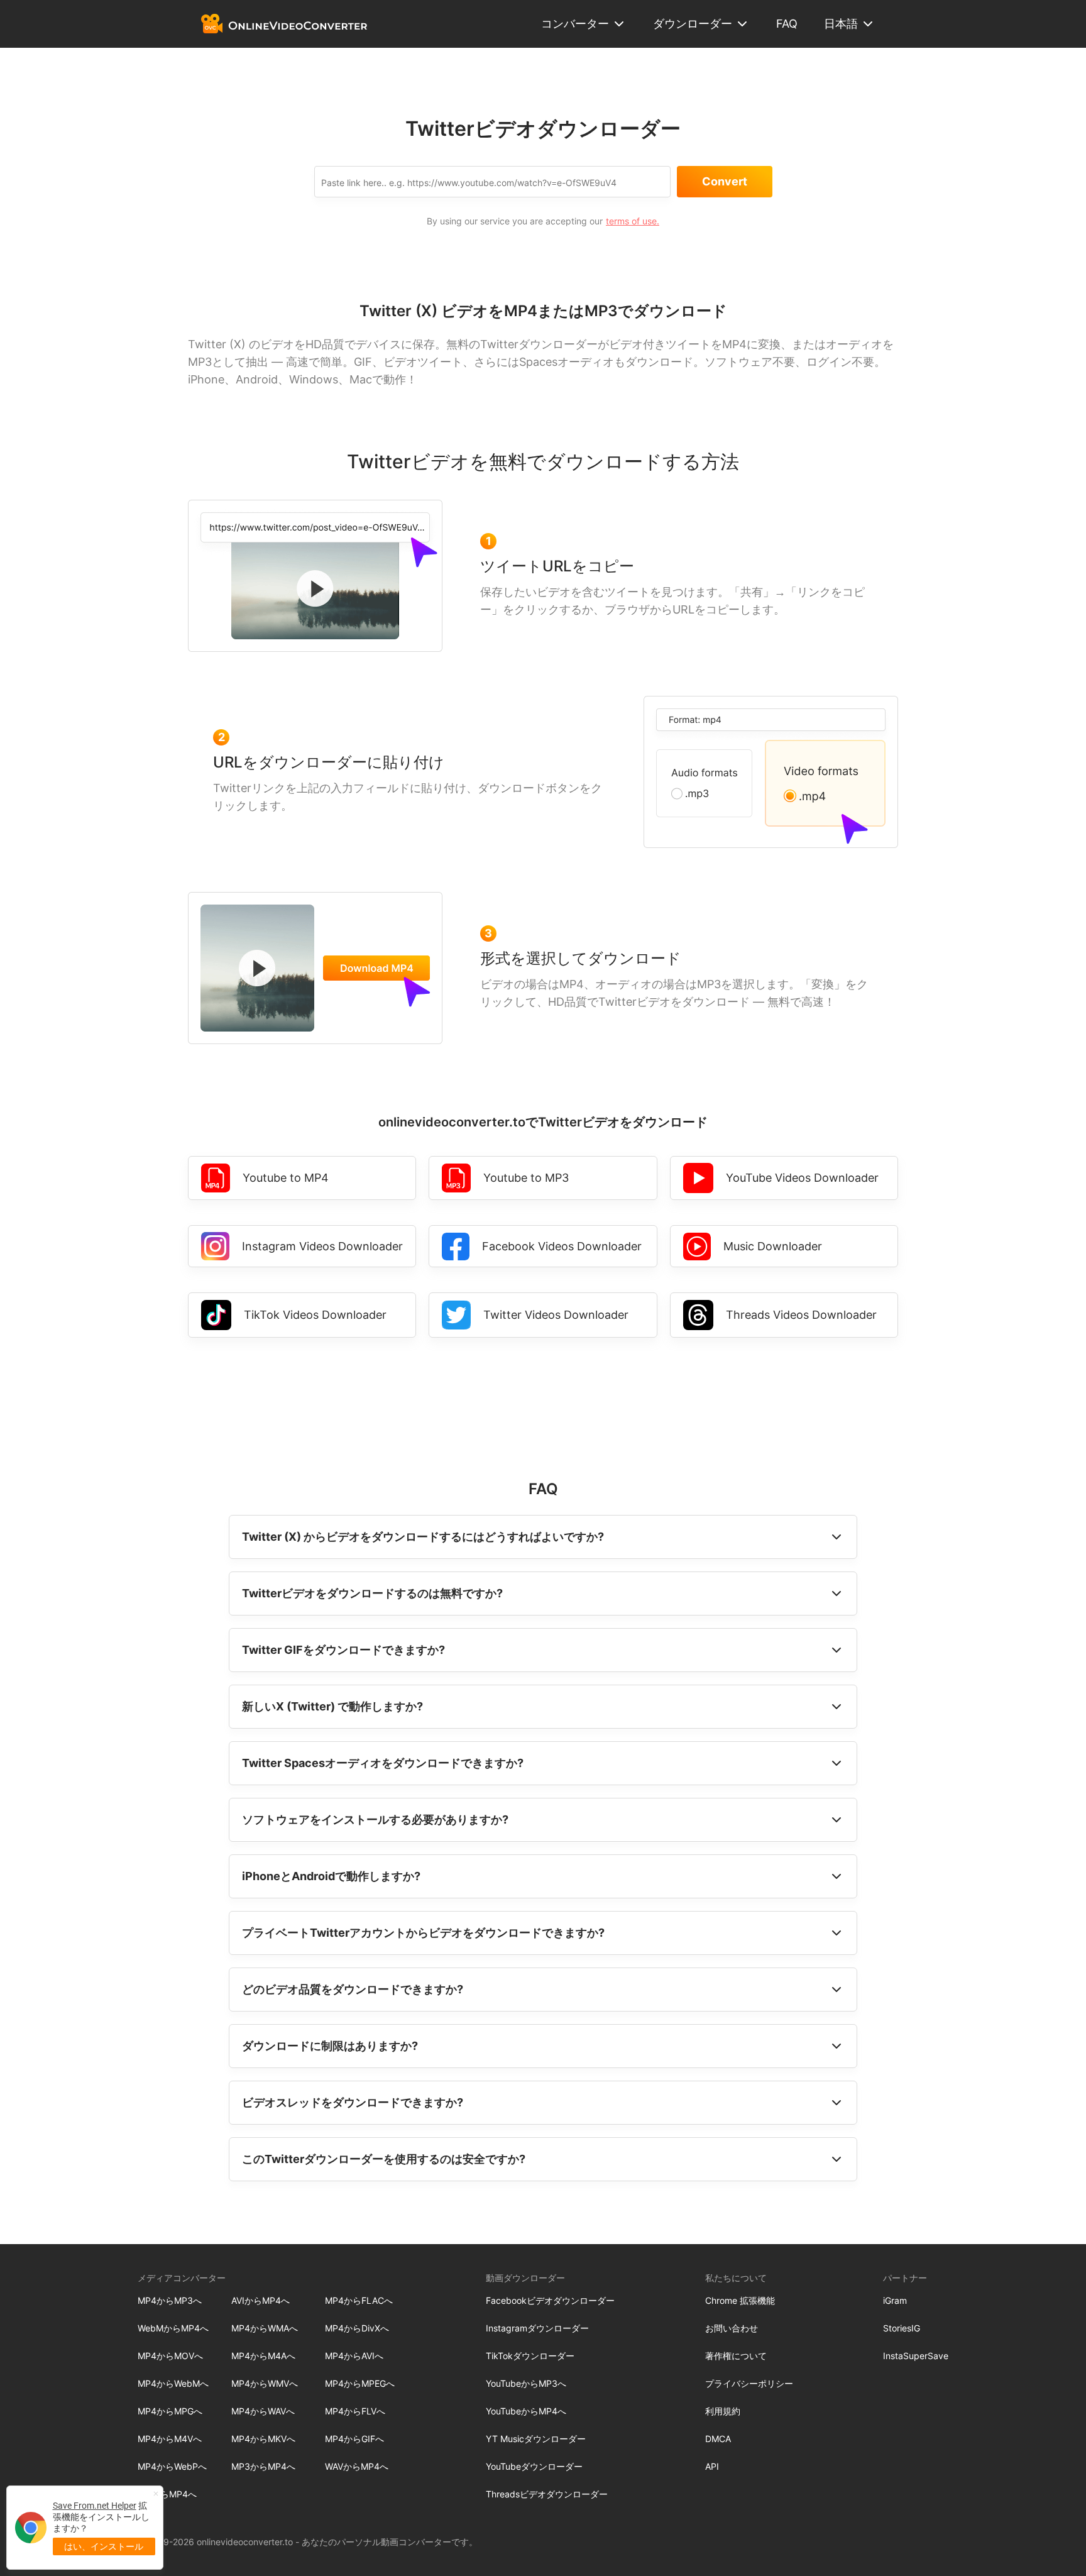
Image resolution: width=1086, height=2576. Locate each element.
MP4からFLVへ (355, 2411)
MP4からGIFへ (354, 2439)
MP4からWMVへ (265, 2383)
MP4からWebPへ (172, 2466)
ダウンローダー (693, 24)
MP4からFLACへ (359, 2300)
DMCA (718, 2439)
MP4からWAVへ (263, 2411)
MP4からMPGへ (170, 2411)
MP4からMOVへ (170, 2356)
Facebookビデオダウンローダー (550, 2300)
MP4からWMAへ (265, 2328)
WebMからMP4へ (173, 2328)
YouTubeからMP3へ (526, 2383)
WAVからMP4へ (357, 2466)
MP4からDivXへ (357, 2328)
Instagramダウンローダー (537, 2328)
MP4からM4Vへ (170, 2439)
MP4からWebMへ (173, 2383)
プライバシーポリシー (749, 2383)
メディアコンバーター (182, 2278)
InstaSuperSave (916, 2356)
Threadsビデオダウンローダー (547, 2494)
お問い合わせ (732, 2328)
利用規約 (723, 2411)
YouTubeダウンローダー (534, 2466)
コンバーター (575, 24)
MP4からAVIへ (354, 2356)
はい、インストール (104, 2546)
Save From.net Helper (95, 2506)
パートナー (905, 2278)
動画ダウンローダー (525, 2278)
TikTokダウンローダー (530, 2356)
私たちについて (736, 2278)
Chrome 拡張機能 (740, 2300)
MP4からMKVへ (263, 2439)
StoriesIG (902, 2328)
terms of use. (633, 221)
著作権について (736, 2356)
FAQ (787, 24)
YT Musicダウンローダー (536, 2439)
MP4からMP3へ (170, 2300)
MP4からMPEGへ (360, 2383)
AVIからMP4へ (261, 2300)
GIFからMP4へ (167, 2494)
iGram (895, 2300)
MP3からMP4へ (263, 2466)
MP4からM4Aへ (263, 2356)
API (712, 2466)
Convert (725, 181)
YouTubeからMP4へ (526, 2411)
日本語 (841, 24)
